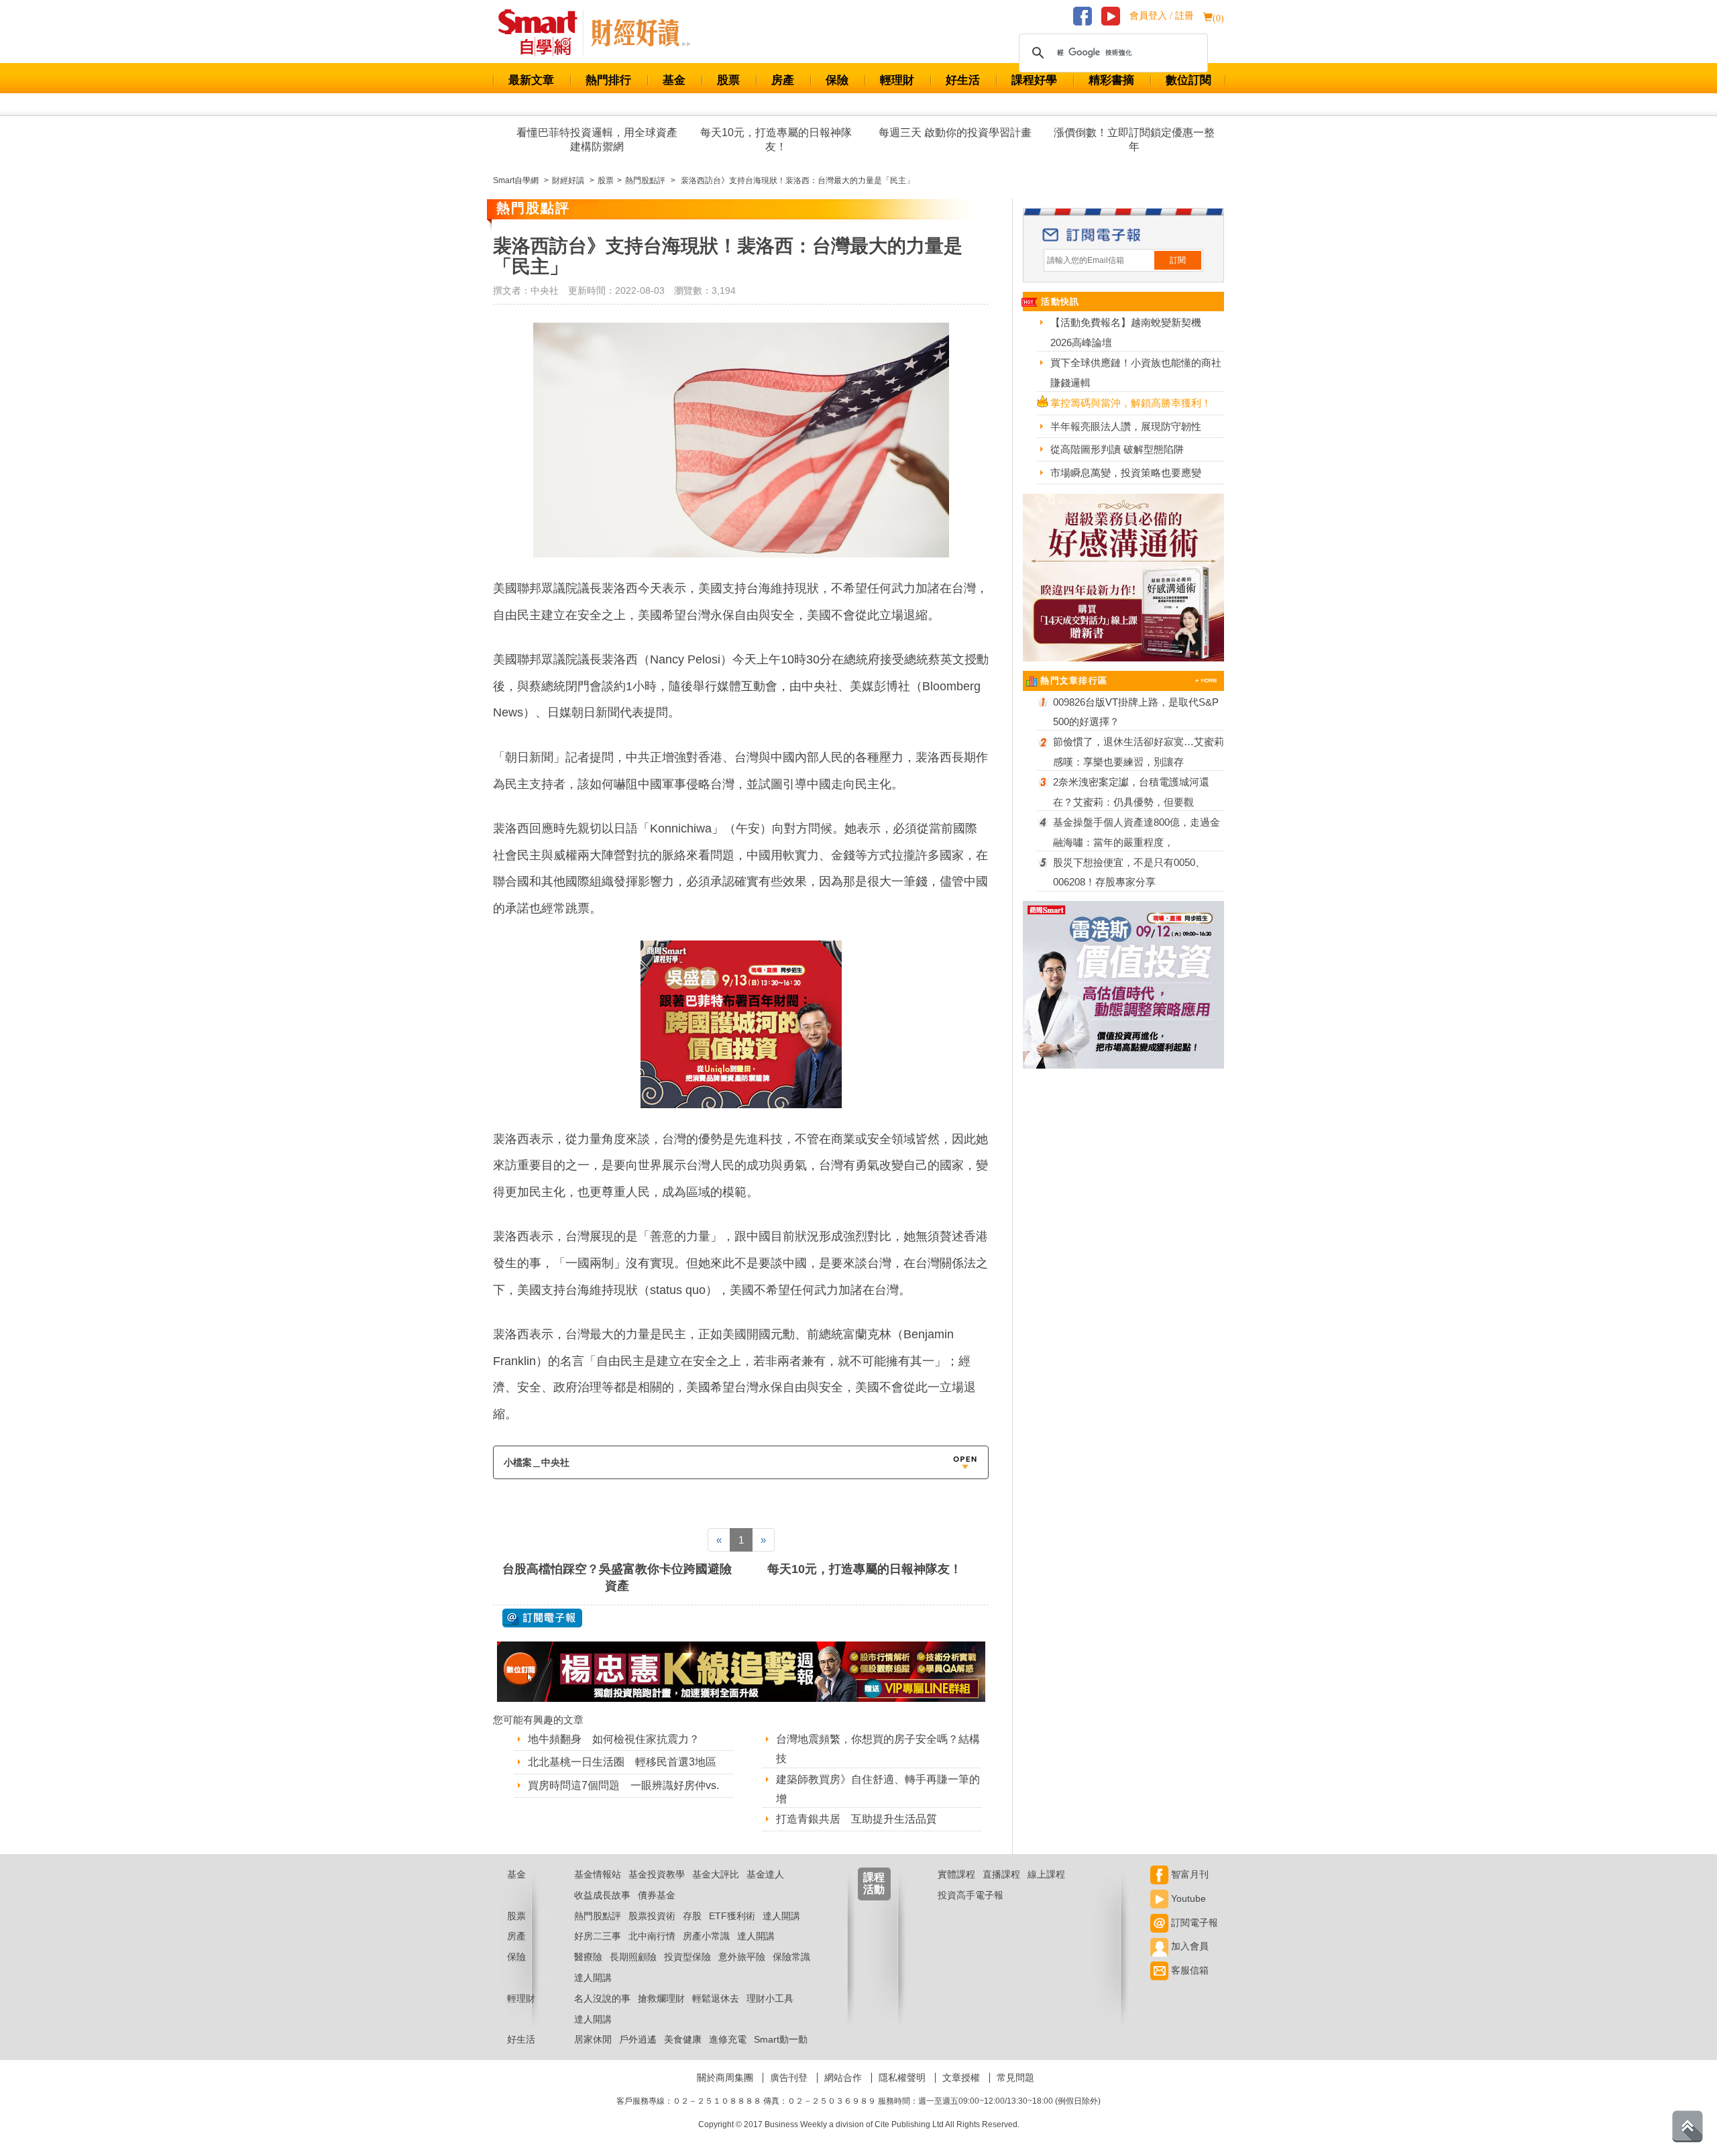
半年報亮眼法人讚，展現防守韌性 (1126, 426)
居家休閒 (593, 2039)
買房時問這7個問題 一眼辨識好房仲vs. (623, 1785)
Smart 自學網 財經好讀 (641, 33)
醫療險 (588, 1957)
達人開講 (781, 1916)
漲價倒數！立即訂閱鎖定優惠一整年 (1134, 140)
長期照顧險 (633, 1957)
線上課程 (1046, 1874)
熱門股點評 (598, 1916)
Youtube (1187, 1898)
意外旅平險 (742, 1957)
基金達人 (765, 1874)
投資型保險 (687, 1957)
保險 (837, 80)
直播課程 (1001, 1874)
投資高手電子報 (971, 1895)
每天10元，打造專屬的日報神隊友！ (776, 140)
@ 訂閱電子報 (542, 1618)
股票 (728, 80)
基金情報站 (598, 1874)
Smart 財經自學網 (544, 33)
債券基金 (657, 1895)
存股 (692, 1916)
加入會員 (1188, 1946)
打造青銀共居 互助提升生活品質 (856, 1819)
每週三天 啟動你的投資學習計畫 (955, 132)
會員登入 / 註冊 (1162, 16)
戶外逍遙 (638, 2039)
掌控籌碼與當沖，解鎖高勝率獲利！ (1131, 403)
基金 (674, 80)
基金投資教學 (657, 1874)
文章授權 (961, 2078)
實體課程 (956, 1874)
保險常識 (791, 1957)
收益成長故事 (602, 1895)
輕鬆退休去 (716, 1998)
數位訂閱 (1188, 80)
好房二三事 (598, 1936)
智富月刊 (1188, 1874)
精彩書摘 (1111, 80)
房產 (783, 80)
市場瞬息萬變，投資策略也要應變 (1126, 473)
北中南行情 (652, 1936)
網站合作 (843, 2078)
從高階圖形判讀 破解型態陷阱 (1117, 449)
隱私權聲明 (902, 2078)
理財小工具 (770, 1998)
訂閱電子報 (1193, 1923)
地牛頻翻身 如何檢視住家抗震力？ (614, 1739)
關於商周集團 (725, 2078)
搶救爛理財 (661, 1998)
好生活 (963, 80)
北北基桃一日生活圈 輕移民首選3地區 (622, 1762)
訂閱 (1178, 260)
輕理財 (897, 80)
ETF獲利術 (732, 1916)
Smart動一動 (781, 2039)
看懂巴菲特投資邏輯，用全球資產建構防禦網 (597, 140)
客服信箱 (1188, 1970)
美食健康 (683, 2039)
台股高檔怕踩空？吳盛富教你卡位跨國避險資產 (617, 1577)
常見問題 (1015, 2078)
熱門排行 (608, 80)
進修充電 (728, 2039)
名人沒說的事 (602, 1998)
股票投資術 (652, 1916)
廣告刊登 (789, 2078)
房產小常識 (706, 1936)
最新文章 (531, 80)
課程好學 (1034, 80)
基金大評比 (716, 1874)
